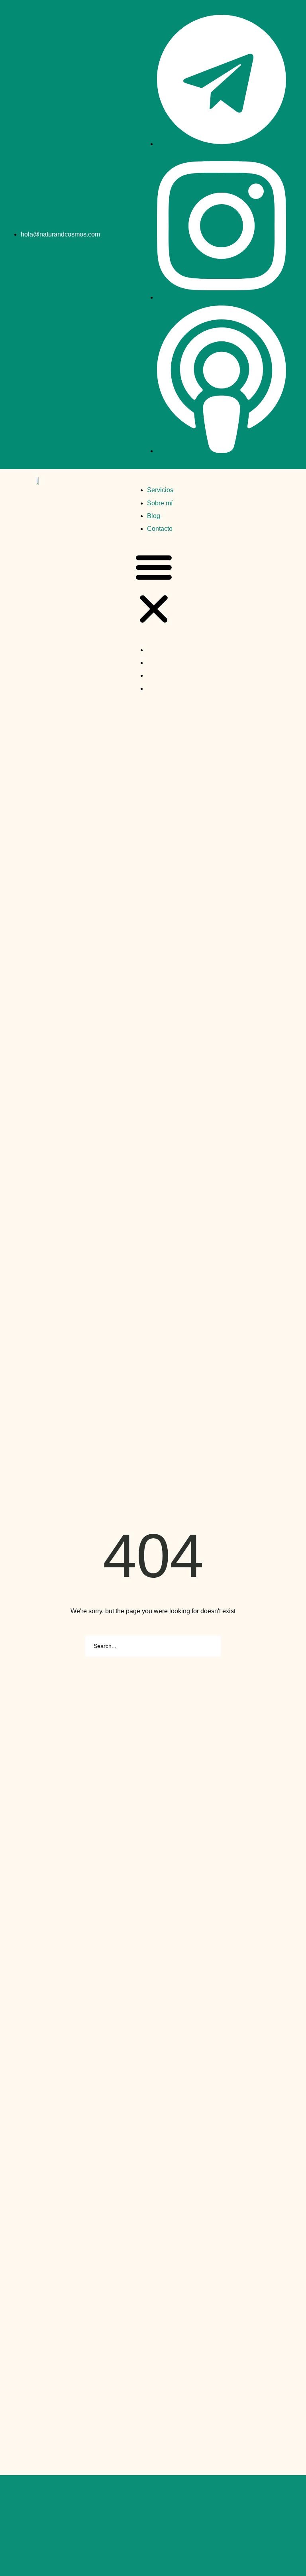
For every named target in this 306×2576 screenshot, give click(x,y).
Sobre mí (160, 503)
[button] (154, 590)
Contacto (160, 529)
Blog (154, 516)
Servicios (160, 490)
